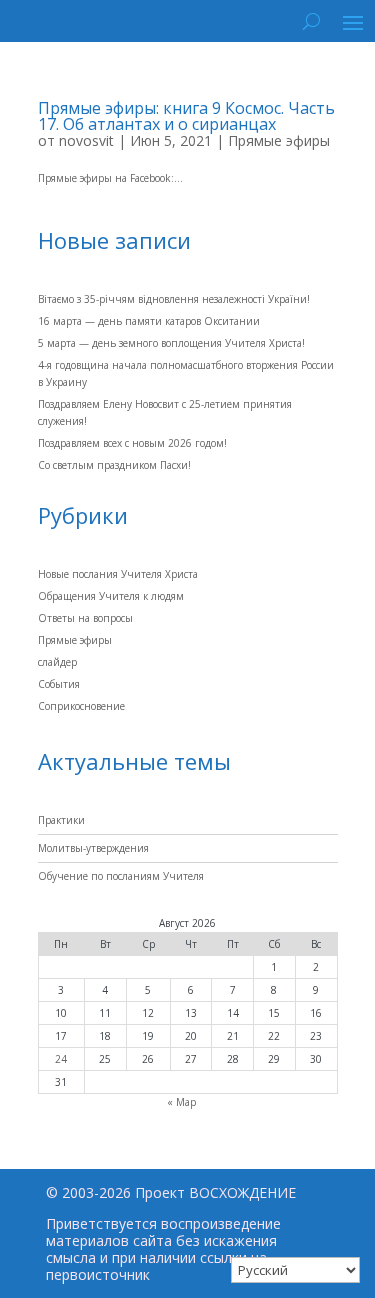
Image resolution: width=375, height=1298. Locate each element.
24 (61, 1059)
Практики (61, 820)
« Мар (181, 1102)
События (59, 684)
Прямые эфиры (279, 140)
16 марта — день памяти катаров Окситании (149, 321)
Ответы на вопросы (85, 618)
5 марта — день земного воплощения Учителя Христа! (171, 343)
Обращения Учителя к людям (111, 596)
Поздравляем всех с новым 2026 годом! (132, 443)
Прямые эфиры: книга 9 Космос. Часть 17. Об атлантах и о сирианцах (186, 116)
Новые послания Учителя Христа (118, 574)
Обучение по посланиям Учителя (121, 876)
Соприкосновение (81, 706)
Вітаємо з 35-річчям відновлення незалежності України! (174, 299)
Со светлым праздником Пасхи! (114, 465)
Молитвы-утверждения (93, 848)
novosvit (86, 140)
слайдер (57, 662)
